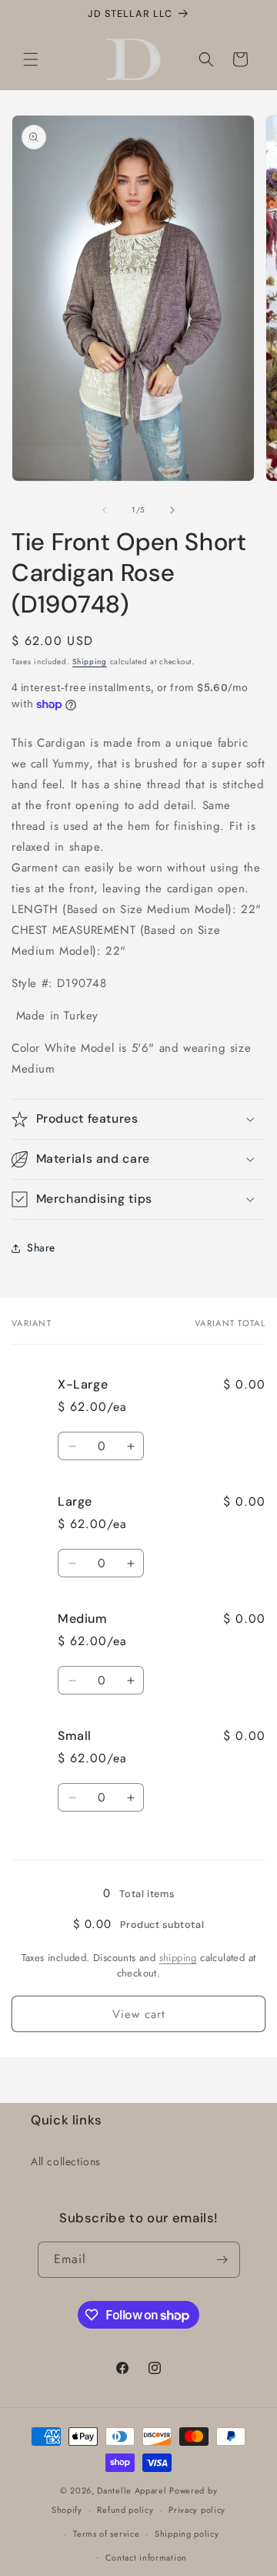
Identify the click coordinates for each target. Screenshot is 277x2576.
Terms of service (106, 2534)
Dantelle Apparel (132, 2490)
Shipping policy (187, 2534)
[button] (31, 59)
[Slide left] (105, 510)
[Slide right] (172, 510)
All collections (66, 2161)
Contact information (146, 2558)
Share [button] (41, 1248)
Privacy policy (197, 2510)
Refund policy (125, 2510)
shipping (178, 1958)
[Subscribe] (222, 2260)
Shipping (90, 662)
